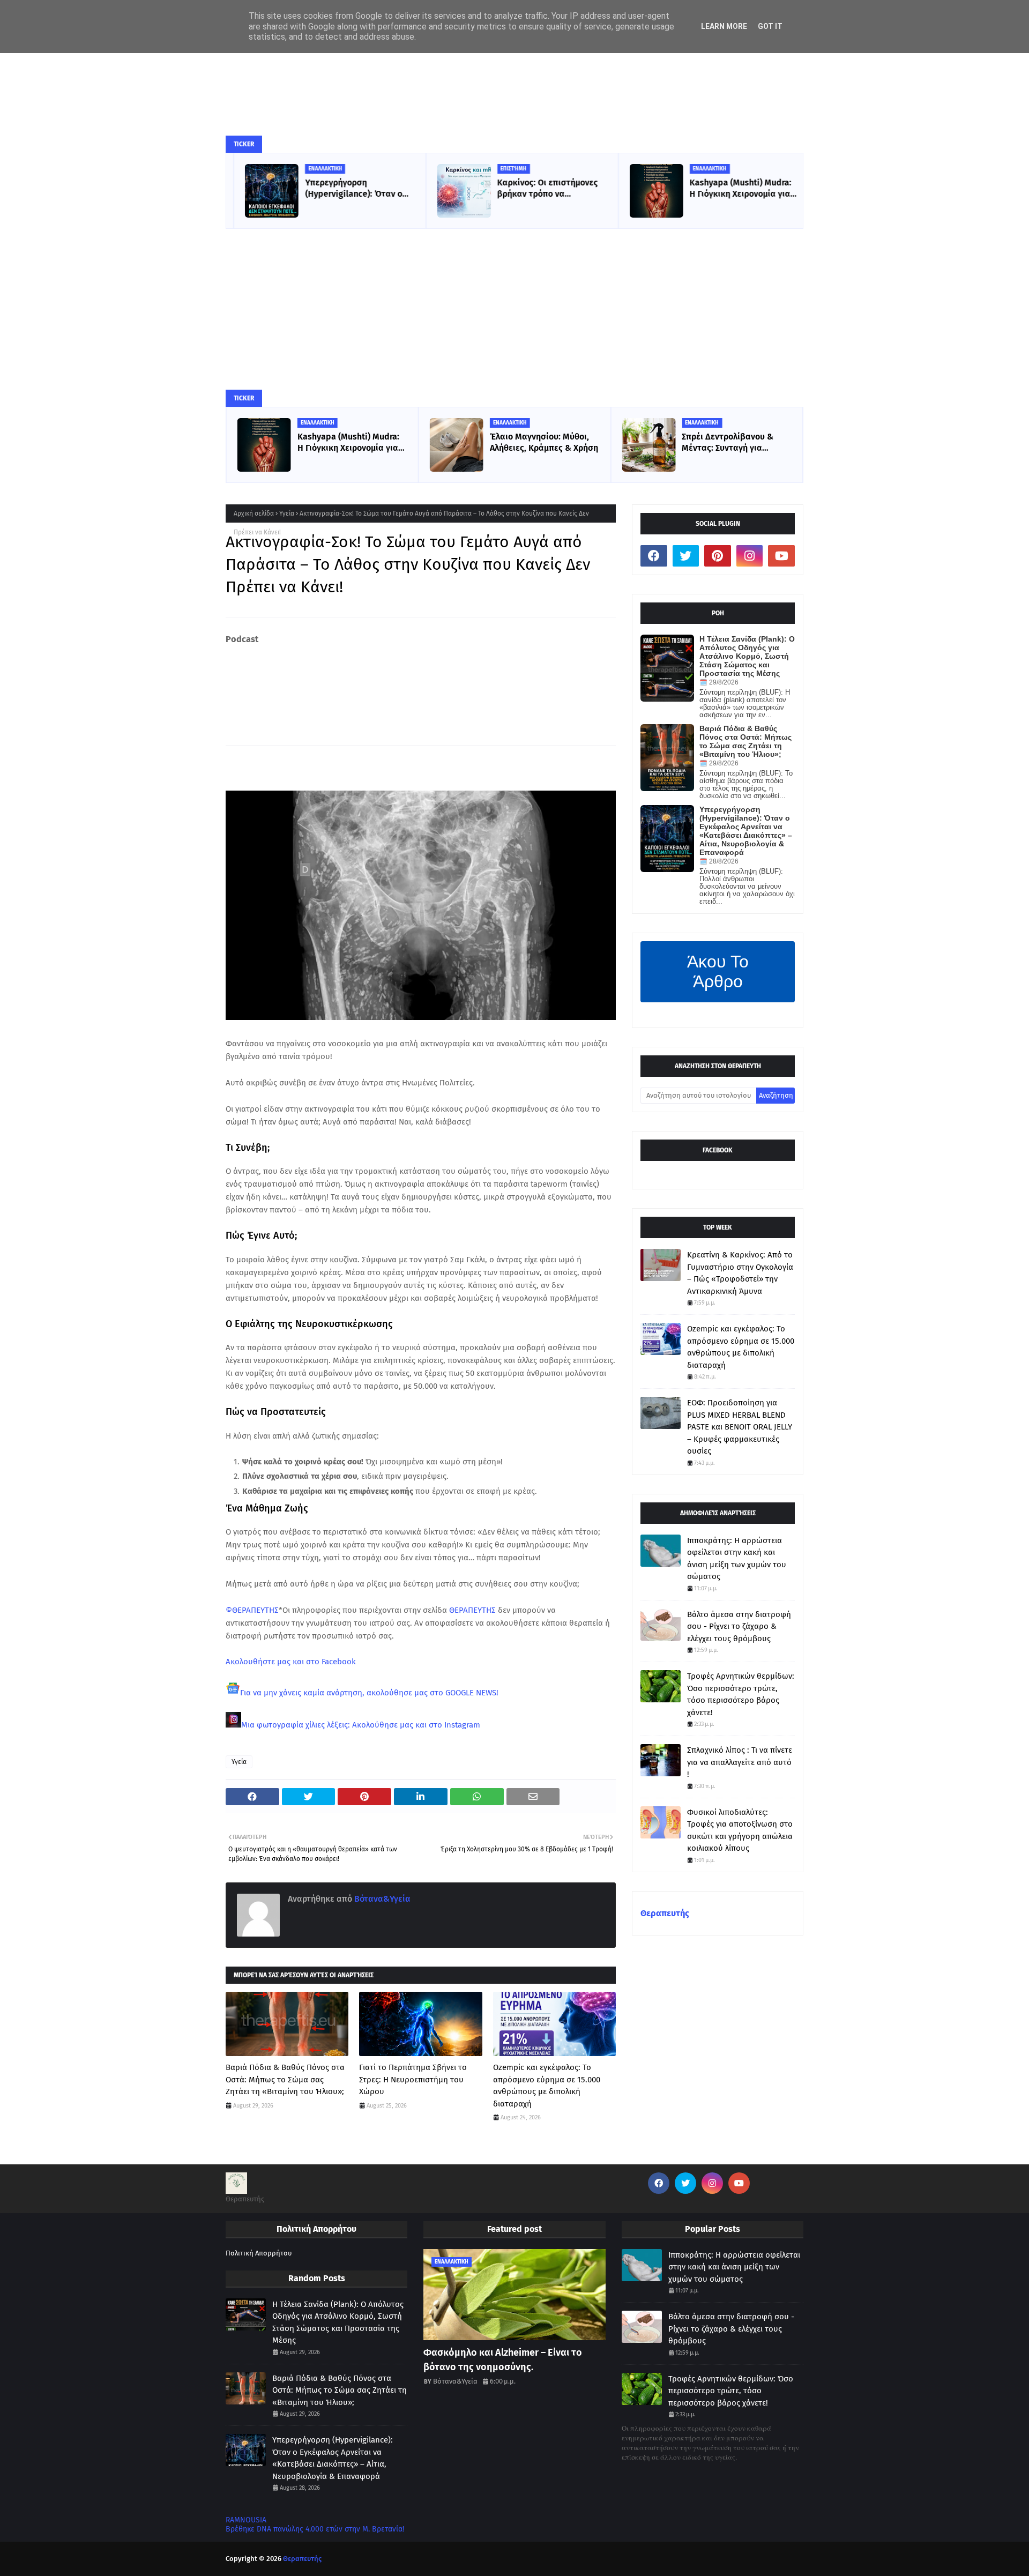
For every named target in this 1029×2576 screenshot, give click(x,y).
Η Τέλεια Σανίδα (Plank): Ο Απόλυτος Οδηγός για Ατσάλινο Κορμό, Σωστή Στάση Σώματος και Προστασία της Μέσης (747, 656)
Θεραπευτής (665, 1913)
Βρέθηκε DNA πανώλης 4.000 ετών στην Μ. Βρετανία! (315, 2529)
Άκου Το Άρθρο (718, 971)
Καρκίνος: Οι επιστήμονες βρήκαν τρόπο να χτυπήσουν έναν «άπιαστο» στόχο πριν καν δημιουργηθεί (545, 189)
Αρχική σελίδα (254, 513)
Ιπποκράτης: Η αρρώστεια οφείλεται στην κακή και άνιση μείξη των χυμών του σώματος (737, 1559)
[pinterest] (718, 556)
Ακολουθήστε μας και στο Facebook (291, 1662)
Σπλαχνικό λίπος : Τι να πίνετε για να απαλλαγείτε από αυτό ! (740, 1762)
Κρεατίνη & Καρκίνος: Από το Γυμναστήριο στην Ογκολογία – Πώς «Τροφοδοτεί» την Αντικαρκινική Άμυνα (740, 1273)
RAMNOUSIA (246, 2520)
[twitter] (686, 556)
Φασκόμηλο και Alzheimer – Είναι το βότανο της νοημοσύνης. (503, 2360)
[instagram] (750, 556)
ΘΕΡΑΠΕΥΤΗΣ (472, 1610)
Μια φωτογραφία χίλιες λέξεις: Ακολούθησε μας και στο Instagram (361, 1725)
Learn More (724, 26)
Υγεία (287, 513)
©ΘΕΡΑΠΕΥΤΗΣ (252, 1610)
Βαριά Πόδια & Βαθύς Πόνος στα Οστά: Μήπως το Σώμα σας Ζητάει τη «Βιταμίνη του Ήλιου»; (285, 2079)
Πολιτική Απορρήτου (259, 2253)
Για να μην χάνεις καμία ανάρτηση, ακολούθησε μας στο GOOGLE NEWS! (369, 1693)
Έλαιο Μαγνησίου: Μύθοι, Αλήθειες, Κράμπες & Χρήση (544, 442)
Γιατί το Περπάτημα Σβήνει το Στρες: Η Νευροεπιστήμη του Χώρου (413, 2079)
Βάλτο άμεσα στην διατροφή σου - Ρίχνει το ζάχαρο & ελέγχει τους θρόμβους (739, 1626)
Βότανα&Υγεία (381, 1899)
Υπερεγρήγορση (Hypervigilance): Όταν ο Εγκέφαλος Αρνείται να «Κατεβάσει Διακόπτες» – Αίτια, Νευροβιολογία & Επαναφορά (349, 189)
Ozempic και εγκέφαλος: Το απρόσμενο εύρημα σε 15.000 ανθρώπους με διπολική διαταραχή (547, 2086)
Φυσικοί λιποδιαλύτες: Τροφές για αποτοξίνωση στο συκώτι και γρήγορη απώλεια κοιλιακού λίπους (740, 1830)
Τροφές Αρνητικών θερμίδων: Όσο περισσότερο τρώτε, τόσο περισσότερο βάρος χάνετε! (741, 1694)
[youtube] (781, 556)
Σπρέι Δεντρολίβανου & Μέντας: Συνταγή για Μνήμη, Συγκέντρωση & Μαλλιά (728, 443)
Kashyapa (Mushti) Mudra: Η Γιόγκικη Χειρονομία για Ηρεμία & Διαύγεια (733, 189)
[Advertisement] (514, 309)
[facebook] (654, 556)
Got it (770, 26)
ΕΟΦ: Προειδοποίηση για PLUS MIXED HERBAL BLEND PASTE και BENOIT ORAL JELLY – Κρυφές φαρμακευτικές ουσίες (740, 1427)
